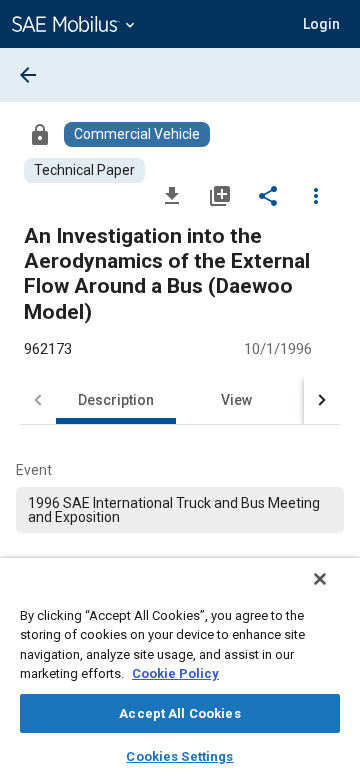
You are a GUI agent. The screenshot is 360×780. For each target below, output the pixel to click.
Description (116, 400)
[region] (180, 669)
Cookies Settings (179, 756)
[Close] (320, 579)
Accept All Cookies (179, 713)
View (236, 400)
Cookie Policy (175, 673)
